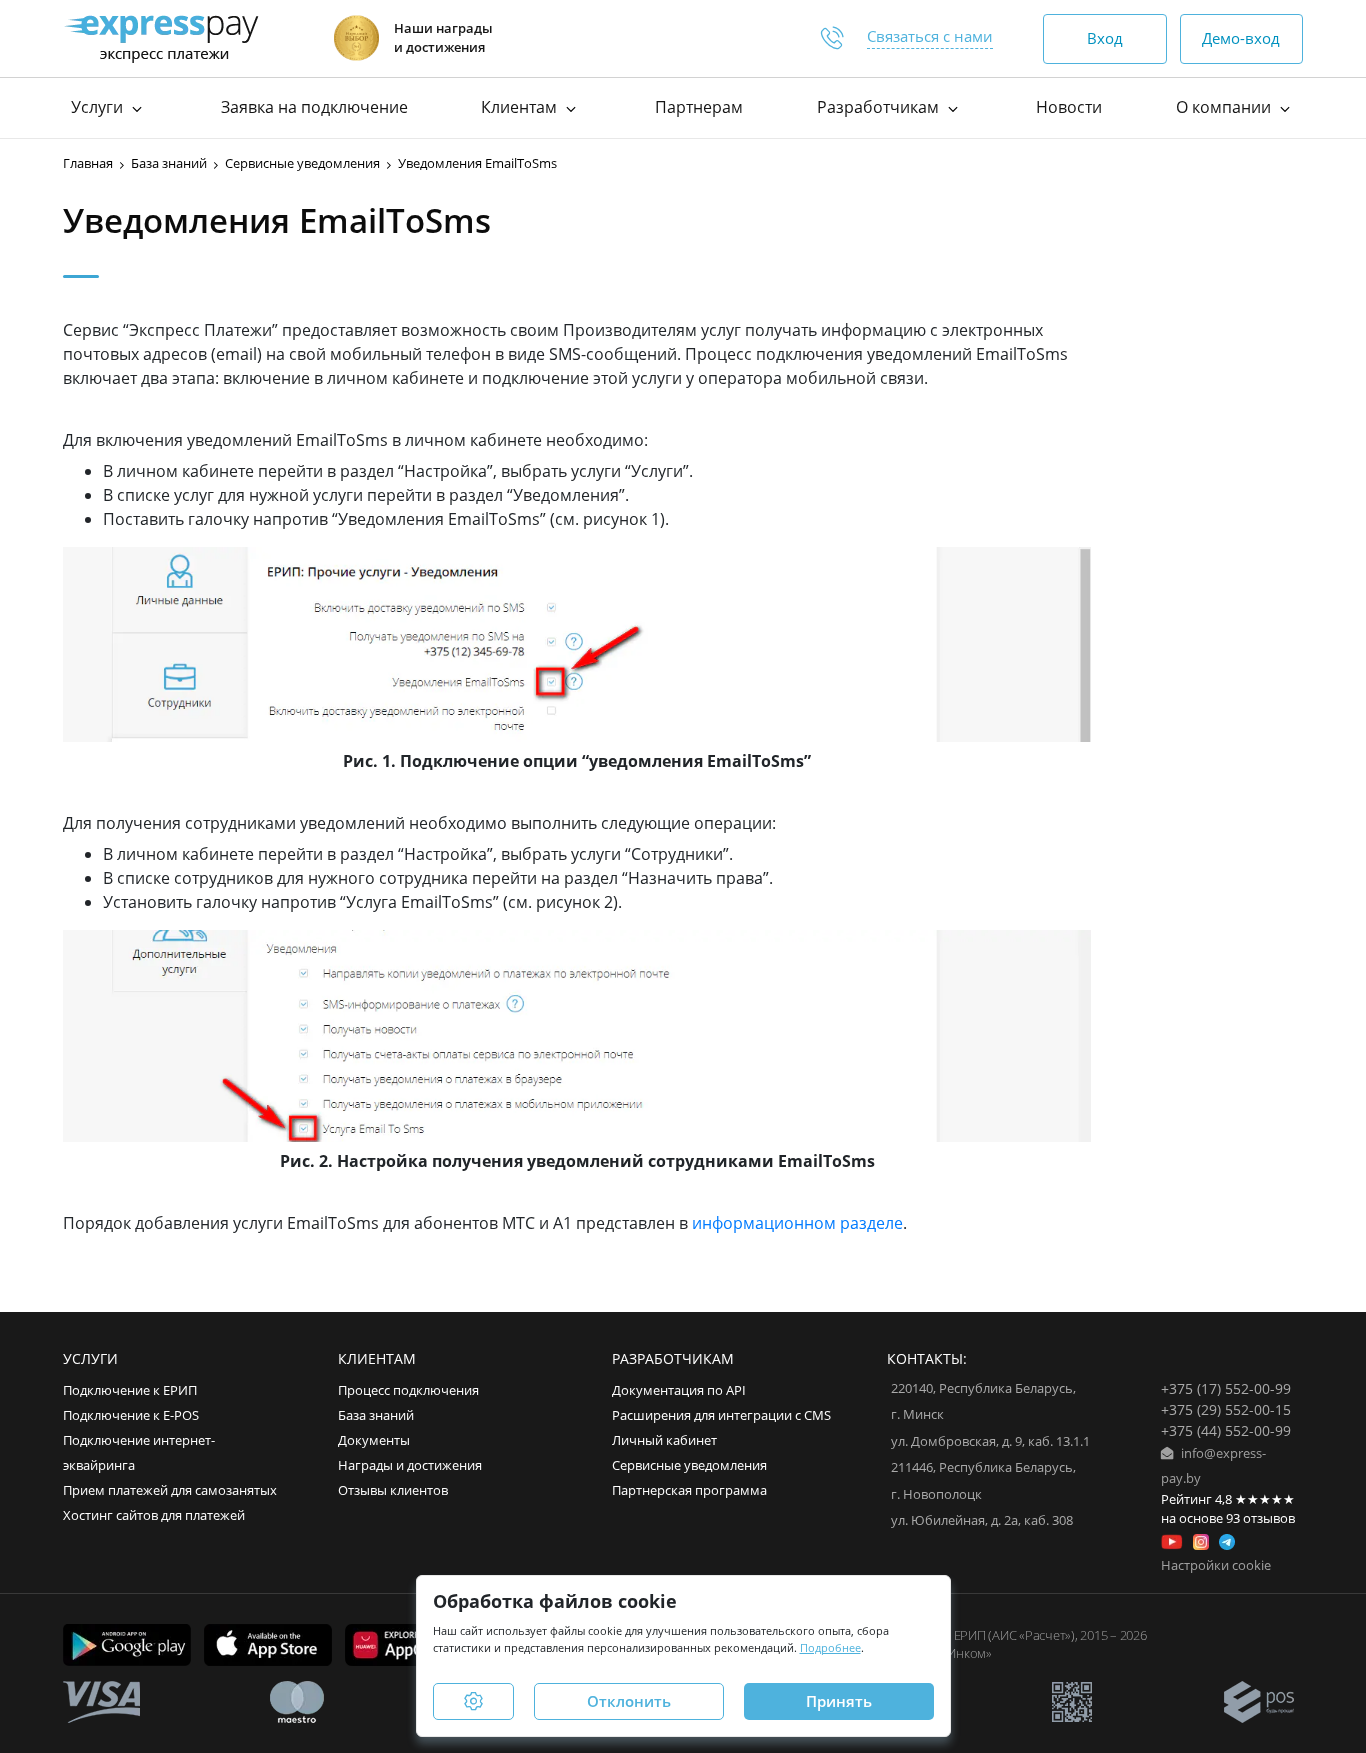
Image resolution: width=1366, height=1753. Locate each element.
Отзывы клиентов (393, 1490)
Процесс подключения (408, 1390)
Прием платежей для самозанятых (170, 1490)
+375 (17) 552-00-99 (1226, 1388)
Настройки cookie (1216, 1565)
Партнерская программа (689, 1490)
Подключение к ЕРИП (130, 1390)
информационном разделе (797, 1223)
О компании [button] (1225, 107)
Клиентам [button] (521, 107)
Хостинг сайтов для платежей (154, 1515)
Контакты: (927, 1358)
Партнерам (699, 107)
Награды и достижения (410, 1465)
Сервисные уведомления (689, 1465)
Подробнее (830, 1647)
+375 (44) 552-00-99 (1226, 1430)
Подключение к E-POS (131, 1415)
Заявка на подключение (314, 107)
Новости (1069, 107)
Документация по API (679, 1390)
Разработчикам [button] (880, 107)
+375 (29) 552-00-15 (1226, 1409)
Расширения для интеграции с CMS (721, 1415)
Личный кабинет (664, 1440)
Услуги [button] (99, 107)
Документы (374, 1440)
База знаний (376, 1415)
